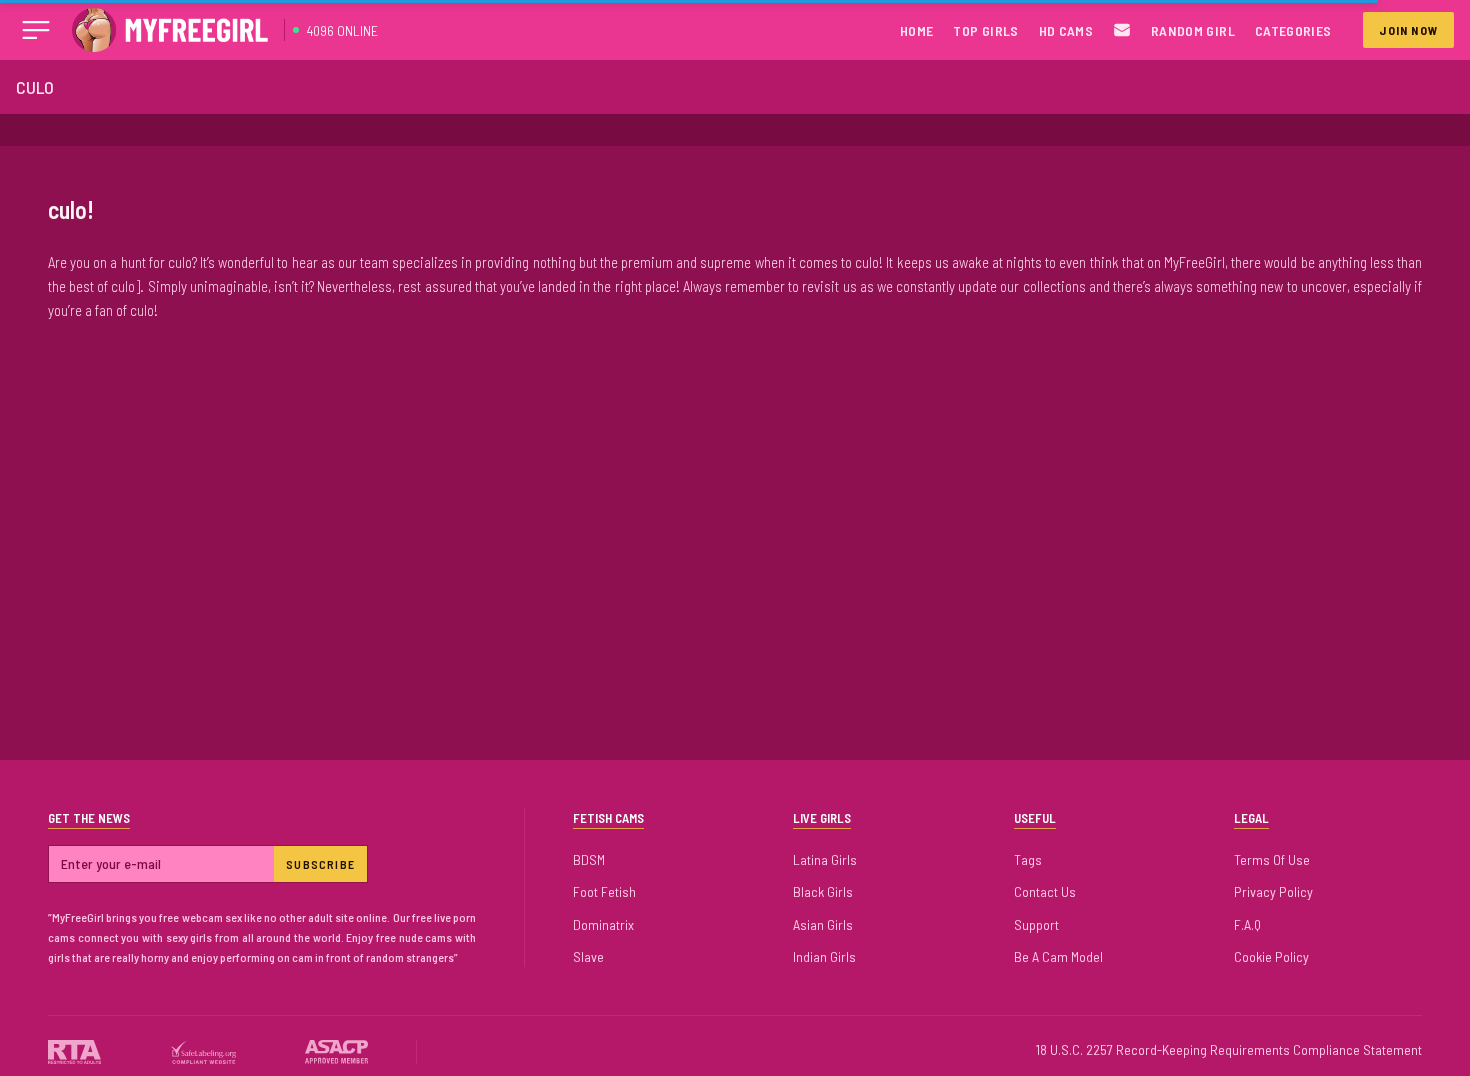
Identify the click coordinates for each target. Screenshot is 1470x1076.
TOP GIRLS (985, 30)
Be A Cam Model (1058, 956)
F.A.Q (1247, 924)
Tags (1028, 859)
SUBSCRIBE (320, 864)
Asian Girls (823, 924)
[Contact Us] (1122, 30)
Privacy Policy (1273, 891)
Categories (1293, 30)
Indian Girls (824, 956)
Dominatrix (603, 924)
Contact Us (1045, 891)
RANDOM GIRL (1193, 30)
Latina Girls (825, 859)
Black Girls (823, 891)
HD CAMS (1066, 30)
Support (1036, 924)
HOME (916, 30)
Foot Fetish (604, 891)
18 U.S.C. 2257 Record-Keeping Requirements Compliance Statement (1229, 1049)
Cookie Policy (1271, 956)
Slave (588, 956)
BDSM (589, 859)
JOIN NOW (1408, 30)
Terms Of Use (1272, 859)
